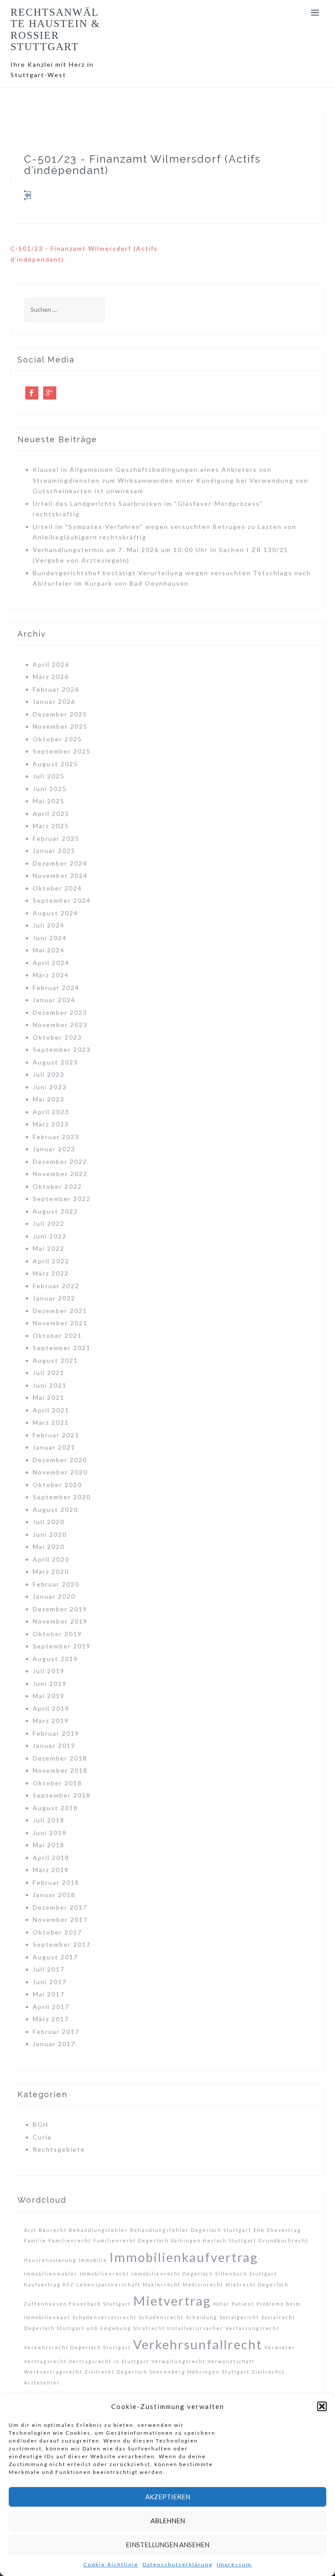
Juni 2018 (50, 1833)
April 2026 (51, 664)
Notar (222, 2304)
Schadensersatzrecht (104, 2317)
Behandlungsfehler (98, 2230)
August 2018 (55, 1808)
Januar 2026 (54, 701)
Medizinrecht (203, 2284)
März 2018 (51, 1870)
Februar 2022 (56, 1286)
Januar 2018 (54, 1895)
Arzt (30, 2230)
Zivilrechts (268, 2372)
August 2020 (55, 1510)
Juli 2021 (49, 1373)
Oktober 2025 (57, 739)
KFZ (68, 2284)
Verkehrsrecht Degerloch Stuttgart (77, 2347)
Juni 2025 (50, 789)
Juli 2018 (49, 1820)
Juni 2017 (50, 1982)
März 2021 (51, 1422)
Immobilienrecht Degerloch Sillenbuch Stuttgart (204, 2274)
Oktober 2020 (57, 1485)
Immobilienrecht (104, 2274)
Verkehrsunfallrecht (198, 2344)
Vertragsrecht (45, 2361)
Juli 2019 (49, 1671)
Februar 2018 (56, 1882)
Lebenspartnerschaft (108, 2284)
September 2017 (62, 1944)
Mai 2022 (49, 1248)
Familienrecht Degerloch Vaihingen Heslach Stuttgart (175, 2240)
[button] (322, 2406)
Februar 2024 (56, 988)
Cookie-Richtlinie (111, 2564)
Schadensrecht (161, 2317)
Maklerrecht (162, 2284)
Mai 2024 (49, 950)
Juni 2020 (50, 1534)
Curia (42, 2137)
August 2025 (55, 764)
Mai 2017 (49, 1994)
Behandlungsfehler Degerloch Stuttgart (191, 2230)
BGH (41, 2124)
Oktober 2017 (57, 1932)
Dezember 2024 (60, 863)
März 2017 (51, 2019)
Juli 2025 (49, 776)
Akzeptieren (168, 2497)
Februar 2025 (56, 838)
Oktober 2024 (57, 888)
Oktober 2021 (57, 1336)
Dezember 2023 (60, 1012)
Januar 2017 (54, 2044)
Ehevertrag (284, 2230)
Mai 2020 (49, 1547)
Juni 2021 (50, 1385)
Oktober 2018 (57, 1783)
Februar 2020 (56, 1584)
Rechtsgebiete (59, 2149)
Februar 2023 (56, 1137)
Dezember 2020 (60, 1460)
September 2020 (62, 1497)
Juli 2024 (49, 925)
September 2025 (62, 751)
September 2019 (62, 1646)
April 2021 (51, 1410)
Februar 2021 (56, 1435)
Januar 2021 (54, 1447)
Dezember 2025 (60, 714)
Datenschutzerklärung (178, 2564)
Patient (243, 2304)
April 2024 (51, 963)
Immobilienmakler (51, 2274)
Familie (35, 2240)
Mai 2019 (49, 1696)
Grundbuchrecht (284, 2240)
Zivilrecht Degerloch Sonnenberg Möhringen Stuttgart (167, 2372)
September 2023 (62, 1049)
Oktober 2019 (57, 1634)
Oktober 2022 (57, 1186)
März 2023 (51, 1124)
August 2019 (55, 1659)
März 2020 (51, 1571)
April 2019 (51, 1708)
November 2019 (60, 1621)
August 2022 (55, 1211)
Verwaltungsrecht (178, 2361)
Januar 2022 (54, 1298)
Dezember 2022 (60, 1162)
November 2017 (60, 1919)
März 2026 (51, 677)
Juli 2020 (49, 1522)
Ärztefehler (42, 2383)
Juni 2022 (50, 1236)
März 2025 (51, 826)
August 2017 (55, 1957)
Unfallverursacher (195, 2328)
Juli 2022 (49, 1223)
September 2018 (62, 1795)
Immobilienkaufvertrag (184, 2257)
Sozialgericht (239, 2317)
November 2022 (60, 1174)
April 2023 (51, 1112)
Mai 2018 (49, 1845)
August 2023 (55, 1062)
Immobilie (93, 2260)
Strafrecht (149, 2328)
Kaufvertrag (42, 2284)
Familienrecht (70, 2240)
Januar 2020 (54, 1596)
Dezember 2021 (60, 1311)
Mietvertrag (172, 2301)
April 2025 (51, 814)
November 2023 (60, 1025)
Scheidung (202, 2317)
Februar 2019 (56, 1733)
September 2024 (62, 900)
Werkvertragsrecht (53, 2372)
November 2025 (60, 726)
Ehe (259, 2230)
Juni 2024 (50, 938)
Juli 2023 (49, 1074)
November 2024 (60, 875)
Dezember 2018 (60, 1758)
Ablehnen (168, 2521)
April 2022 (51, 1261)
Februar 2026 (56, 689)
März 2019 (51, 1721)
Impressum (234, 2564)
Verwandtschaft (231, 2361)
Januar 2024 (54, 1000)
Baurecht (53, 2230)
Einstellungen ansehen (167, 2545)
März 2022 (51, 1273)
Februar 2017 (56, 2032)
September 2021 (62, 1348)
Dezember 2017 (60, 1907)
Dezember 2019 (60, 1609)
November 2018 (60, 1770)
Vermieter (280, 2347)
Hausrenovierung (50, 2260)
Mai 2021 (49, 1397)
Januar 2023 (54, 1149)
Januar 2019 (54, 1745)
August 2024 (55, 913)
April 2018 (51, 1858)
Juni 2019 (50, 1684)
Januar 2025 (54, 851)
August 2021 (55, 1360)
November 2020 (60, 1472)
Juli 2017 (49, 1969)
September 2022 (62, 1199)
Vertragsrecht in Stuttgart (109, 2361)
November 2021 (60, 1323)
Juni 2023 (50, 1087)
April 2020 (51, 1559)
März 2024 (51, 975)
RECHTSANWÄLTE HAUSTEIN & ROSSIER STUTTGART (55, 29)
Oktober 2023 (57, 1037)
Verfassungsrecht (252, 2328)
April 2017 (51, 2007)
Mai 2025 (49, 801)
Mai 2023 (49, 1099)
